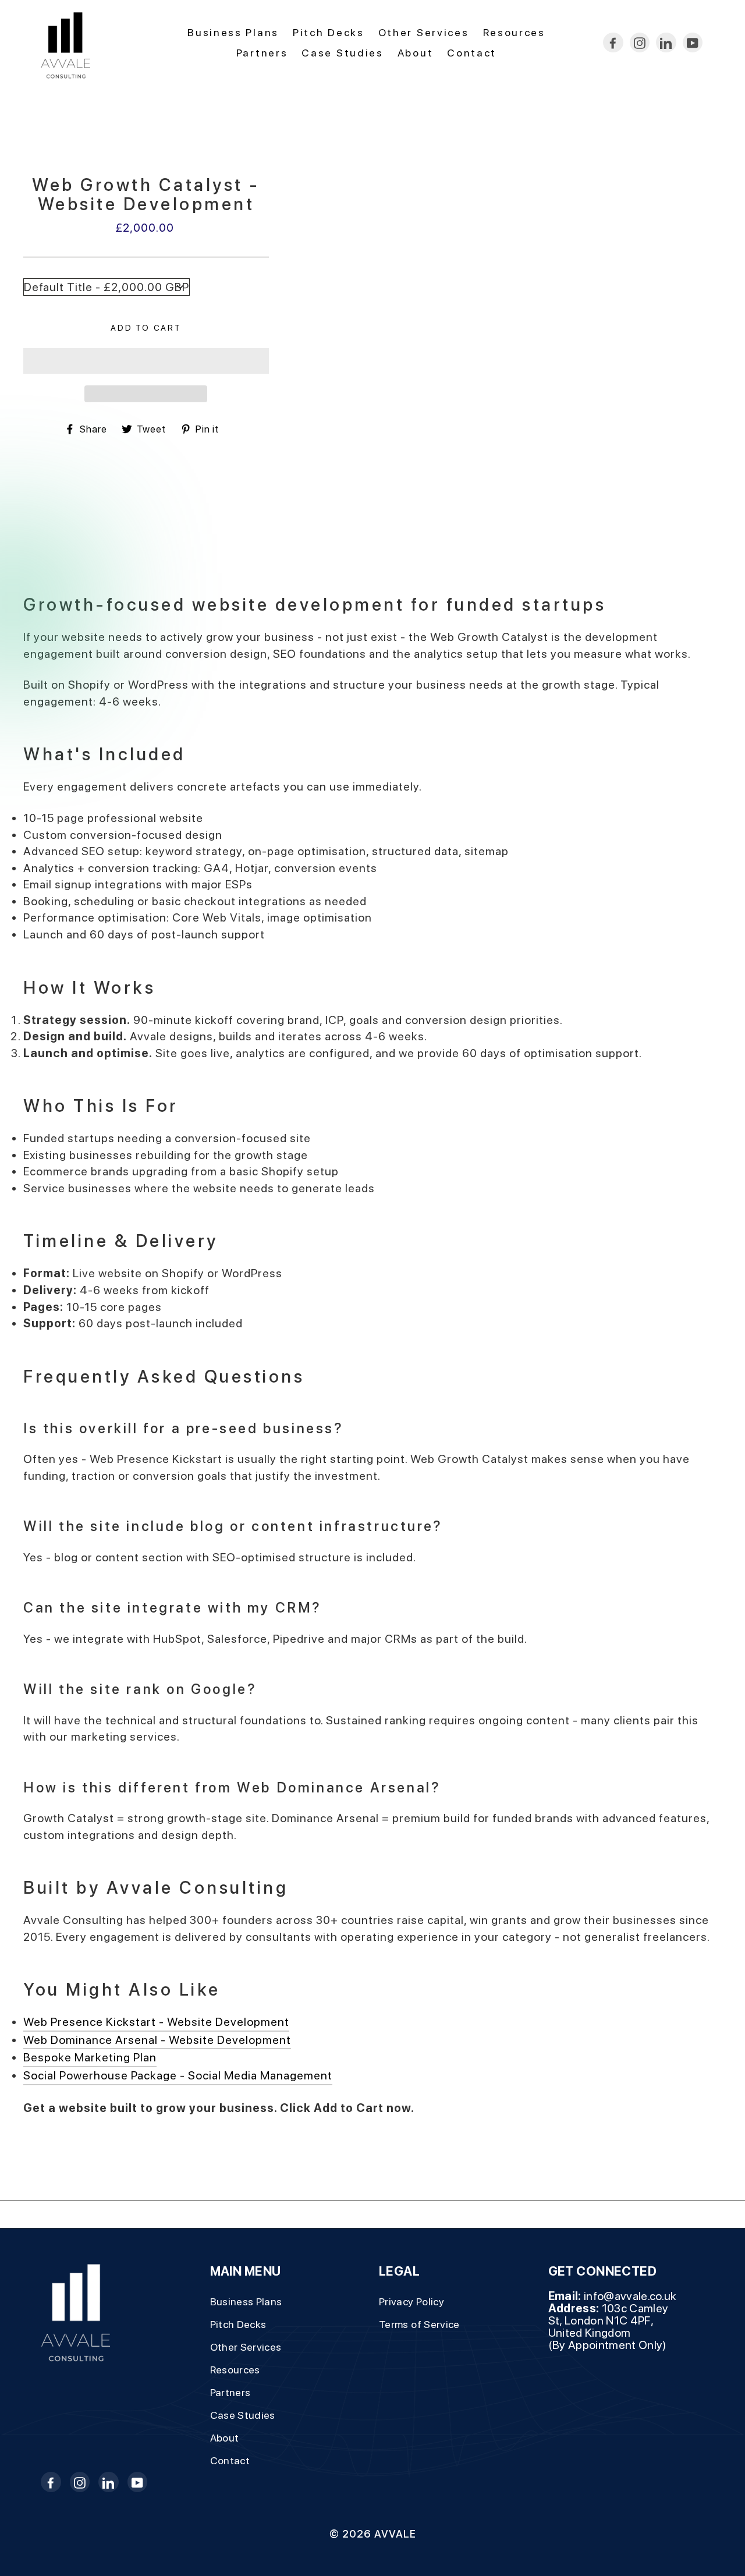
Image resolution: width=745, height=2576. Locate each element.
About (416, 53)
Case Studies (342, 53)
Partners (262, 53)
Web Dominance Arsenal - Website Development (157, 2040)
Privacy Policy (411, 2302)
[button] (146, 361)
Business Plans (233, 32)
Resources (514, 32)
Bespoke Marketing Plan (90, 2057)
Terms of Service (419, 2324)
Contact (472, 53)
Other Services (424, 32)
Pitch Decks (329, 32)
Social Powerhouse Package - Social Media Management (178, 2075)
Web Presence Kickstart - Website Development (156, 2022)
